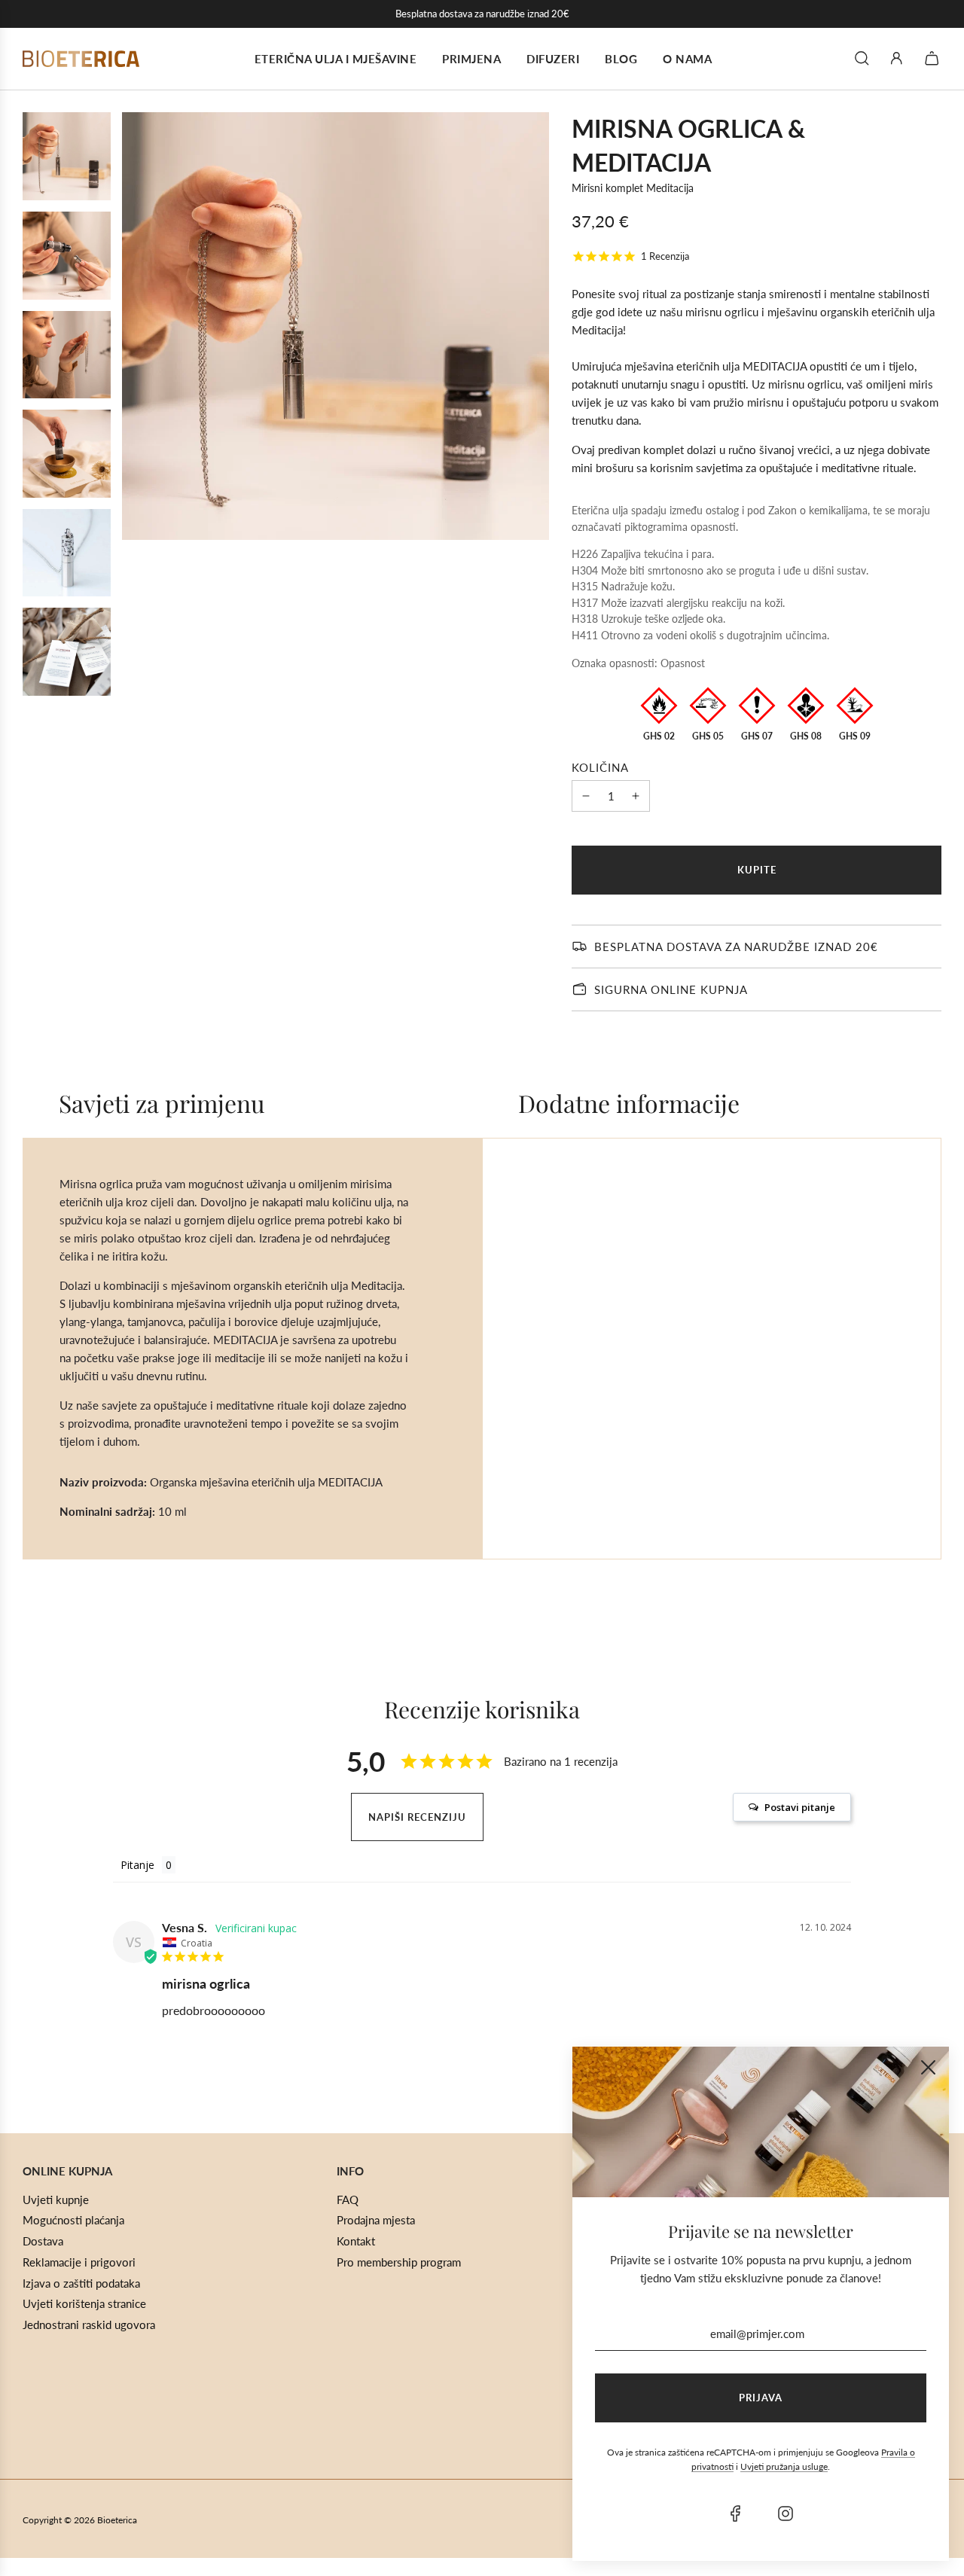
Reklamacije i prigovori (79, 2262)
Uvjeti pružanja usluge (784, 2466)
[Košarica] (934, 58)
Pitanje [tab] (137, 1865)
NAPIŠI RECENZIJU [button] (417, 1817)
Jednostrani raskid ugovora (89, 2324)
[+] (636, 796)
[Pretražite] (862, 58)
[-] (586, 796)
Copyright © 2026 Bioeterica (80, 2520)
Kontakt (356, 2241)
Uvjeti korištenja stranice (84, 2303)
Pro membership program (399, 2262)
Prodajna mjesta (376, 2220)
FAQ (348, 2200)
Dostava (43, 2241)
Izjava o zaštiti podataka (81, 2283)
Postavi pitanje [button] (800, 1807)
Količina (600, 767)
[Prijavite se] (897, 58)
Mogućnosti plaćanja (73, 2220)
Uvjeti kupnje (56, 2200)
